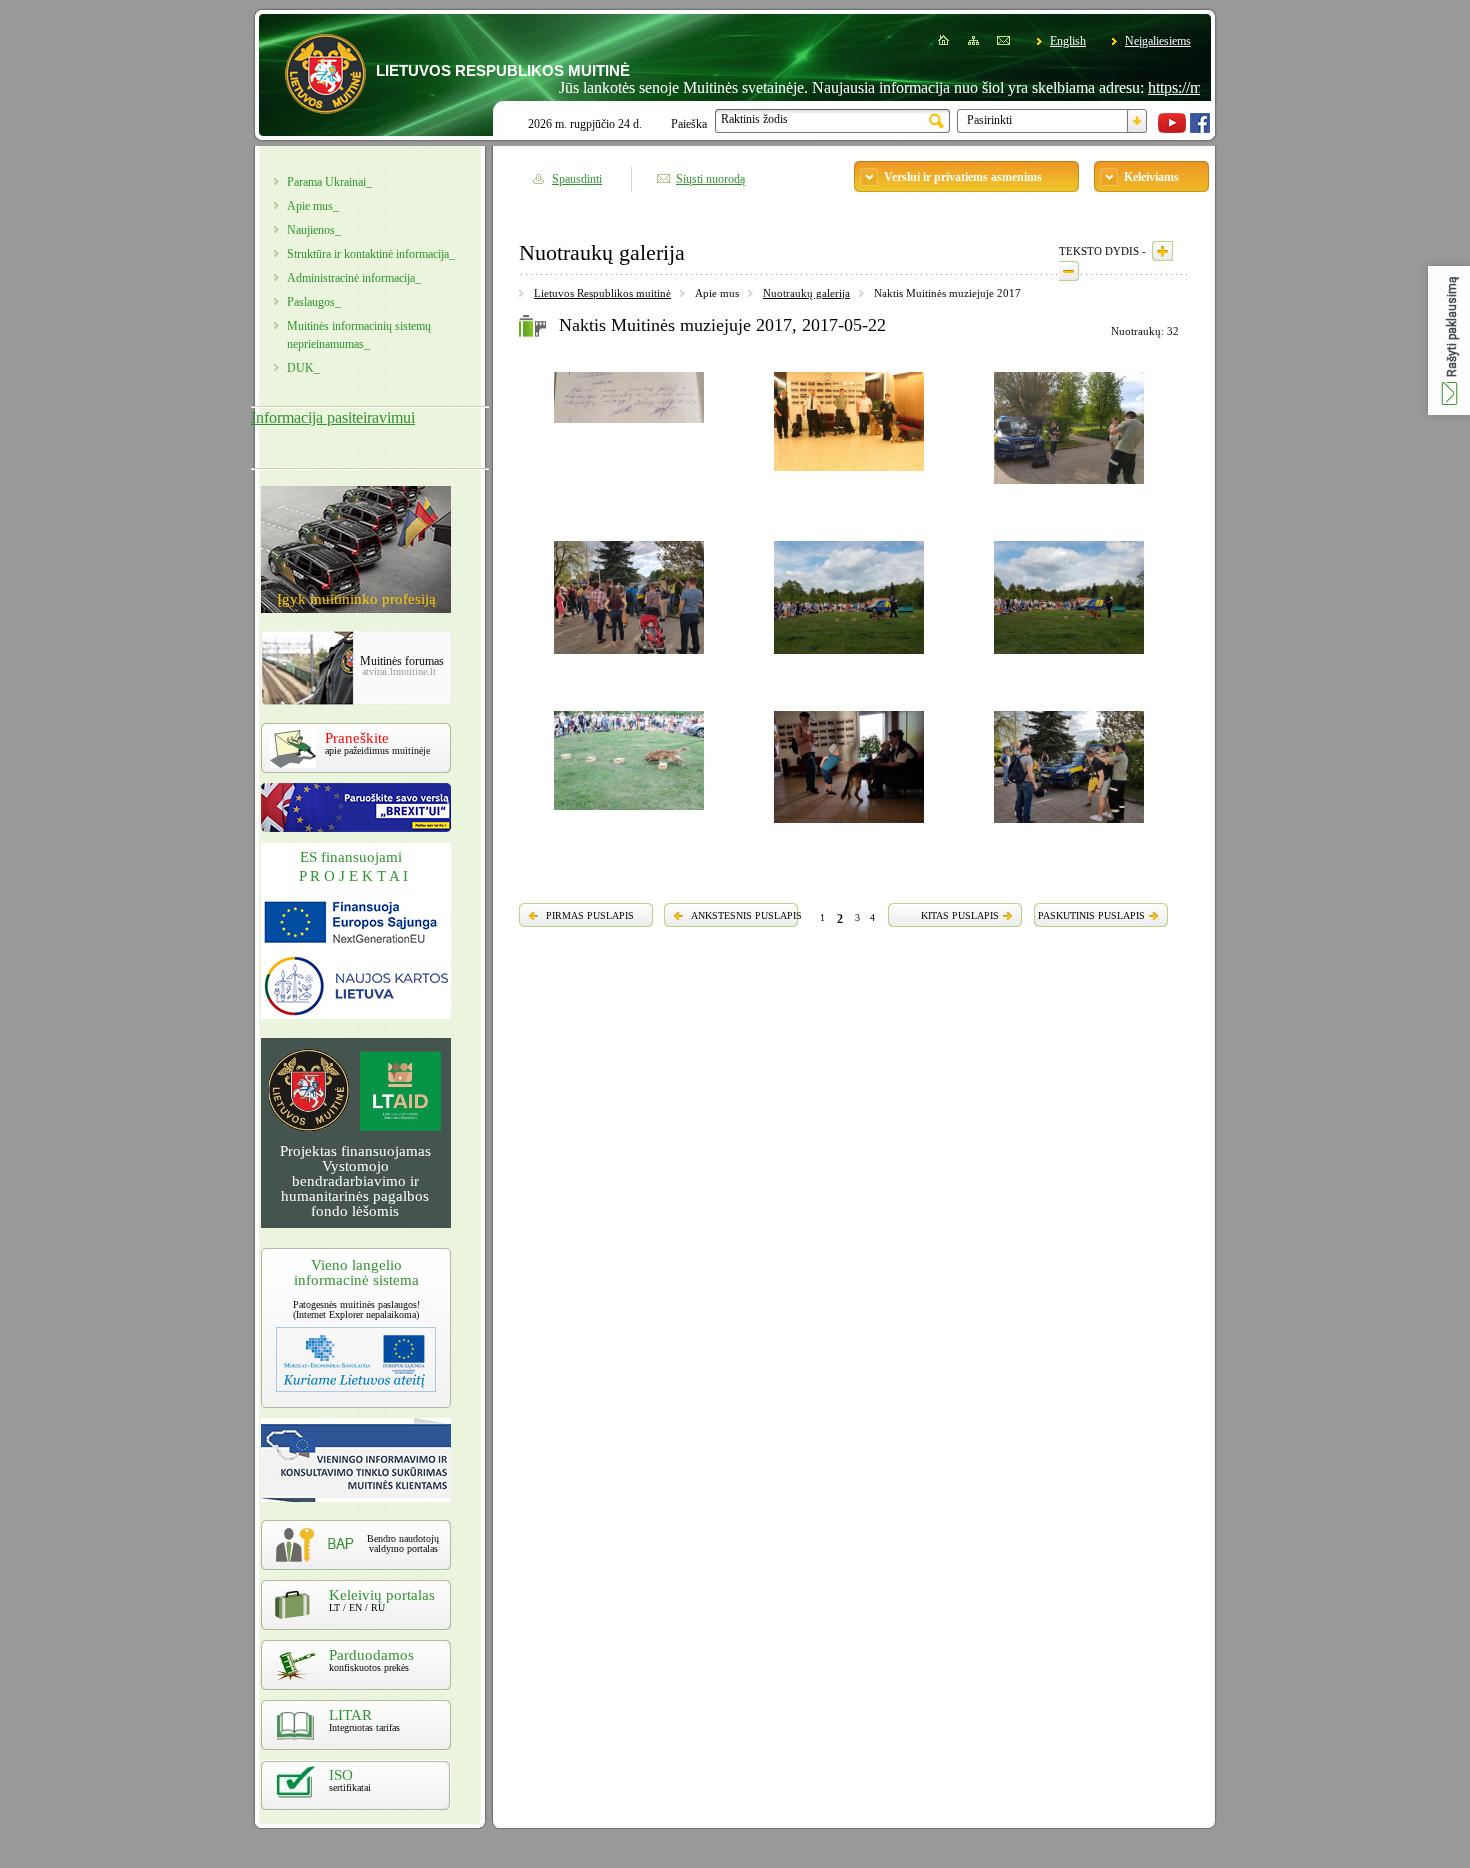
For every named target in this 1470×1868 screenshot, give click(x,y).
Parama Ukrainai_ (329, 182)
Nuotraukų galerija (806, 293)
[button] (1449, 340)
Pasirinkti (989, 120)
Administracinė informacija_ (354, 278)
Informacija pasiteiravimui (333, 417)
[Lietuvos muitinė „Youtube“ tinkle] (1172, 129)
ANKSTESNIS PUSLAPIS (746, 915)
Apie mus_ (313, 206)
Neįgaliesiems (1158, 41)
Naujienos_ (314, 230)
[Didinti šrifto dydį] (1162, 251)
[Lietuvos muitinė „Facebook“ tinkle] (1200, 129)
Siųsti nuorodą (710, 179)
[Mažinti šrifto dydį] (1069, 271)
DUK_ (303, 368)
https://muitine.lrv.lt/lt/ (1177, 87)
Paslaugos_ (314, 302)
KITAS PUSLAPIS (960, 915)
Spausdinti (577, 179)
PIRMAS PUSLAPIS (590, 915)
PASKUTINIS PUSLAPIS (1091, 915)
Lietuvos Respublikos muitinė (602, 293)
